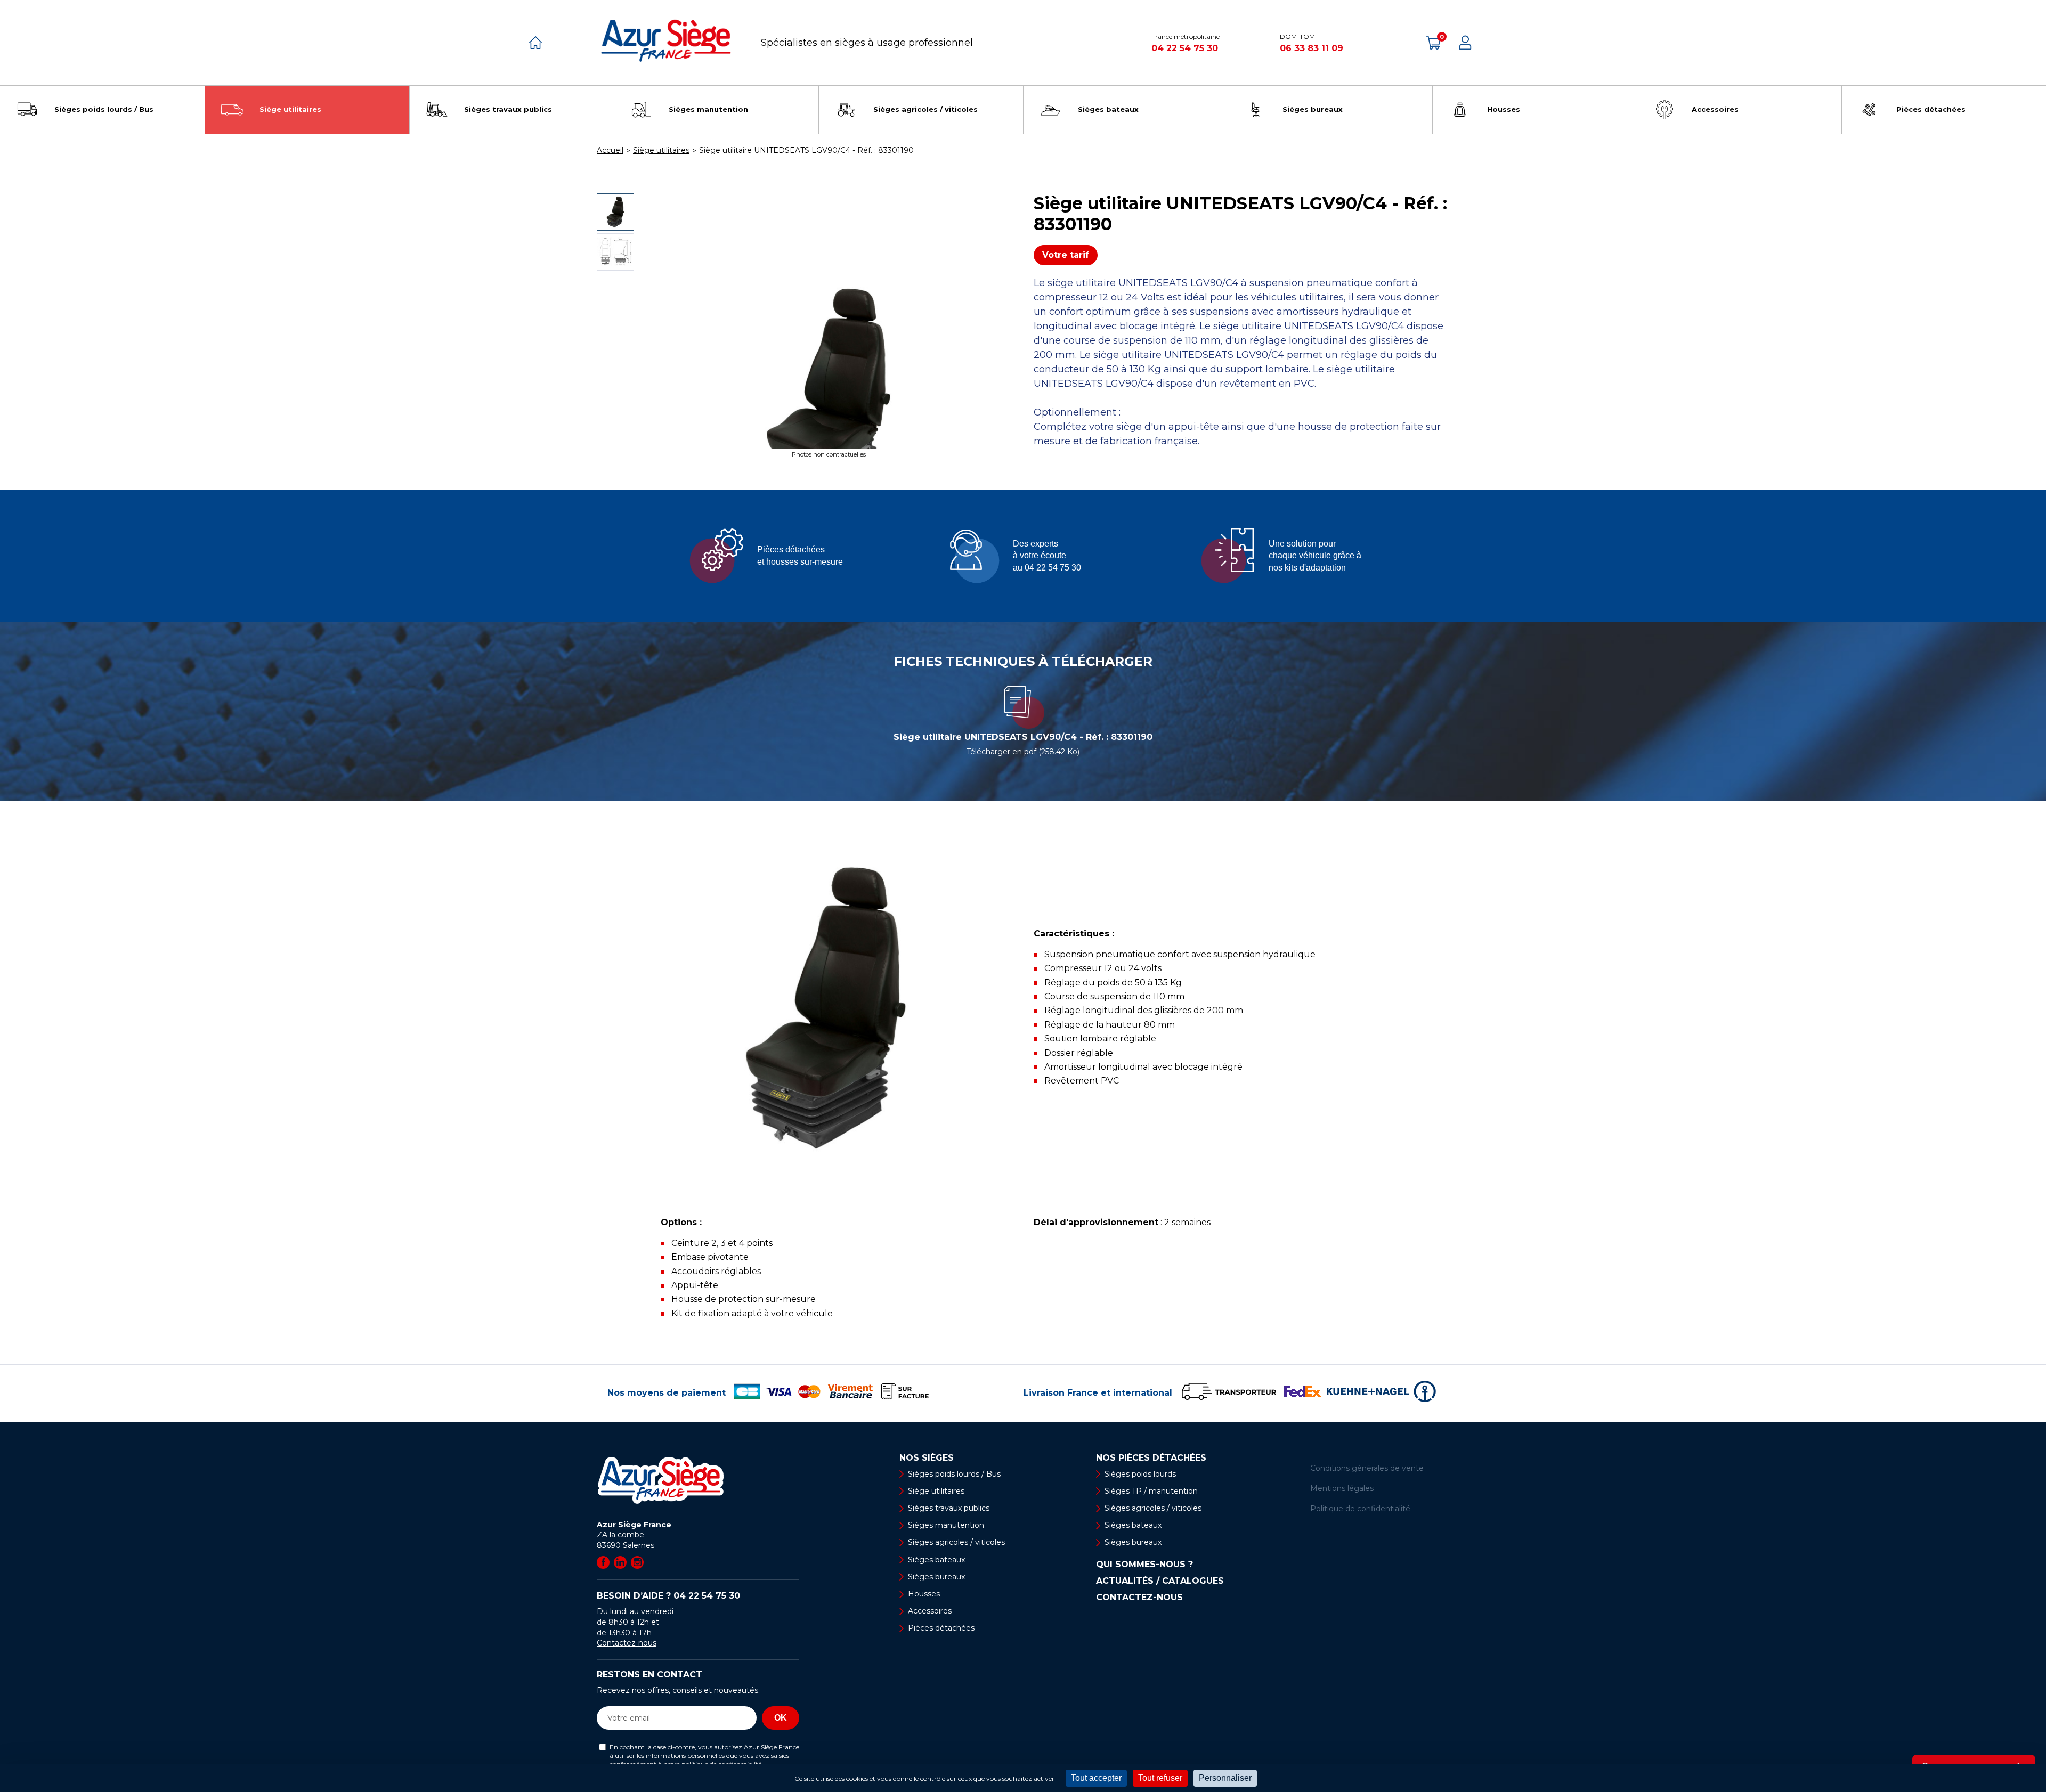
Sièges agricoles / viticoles (956, 1542)
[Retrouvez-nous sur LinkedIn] (620, 1562)
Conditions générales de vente (1367, 1468)
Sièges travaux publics (949, 1508)
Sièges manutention (946, 1525)
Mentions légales (1342, 1488)
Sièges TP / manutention (1151, 1491)
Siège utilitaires (936, 1491)
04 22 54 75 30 (1185, 48)
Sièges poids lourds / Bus (954, 1474)
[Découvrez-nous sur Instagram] (637, 1562)
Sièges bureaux (936, 1577)
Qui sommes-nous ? (1144, 1565)
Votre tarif (1066, 255)
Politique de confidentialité (1360, 1509)
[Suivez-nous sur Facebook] (603, 1562)
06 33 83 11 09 (1312, 48)
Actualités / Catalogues (1160, 1581)
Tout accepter (1096, 1778)
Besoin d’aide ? (668, 1596)
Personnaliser (1225, 1778)
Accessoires (930, 1611)
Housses (924, 1594)
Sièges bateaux (936, 1560)
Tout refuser (1160, 1778)
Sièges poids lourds (1140, 1474)
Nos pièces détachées (1151, 1458)
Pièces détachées (941, 1628)
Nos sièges (927, 1458)
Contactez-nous (627, 1643)
